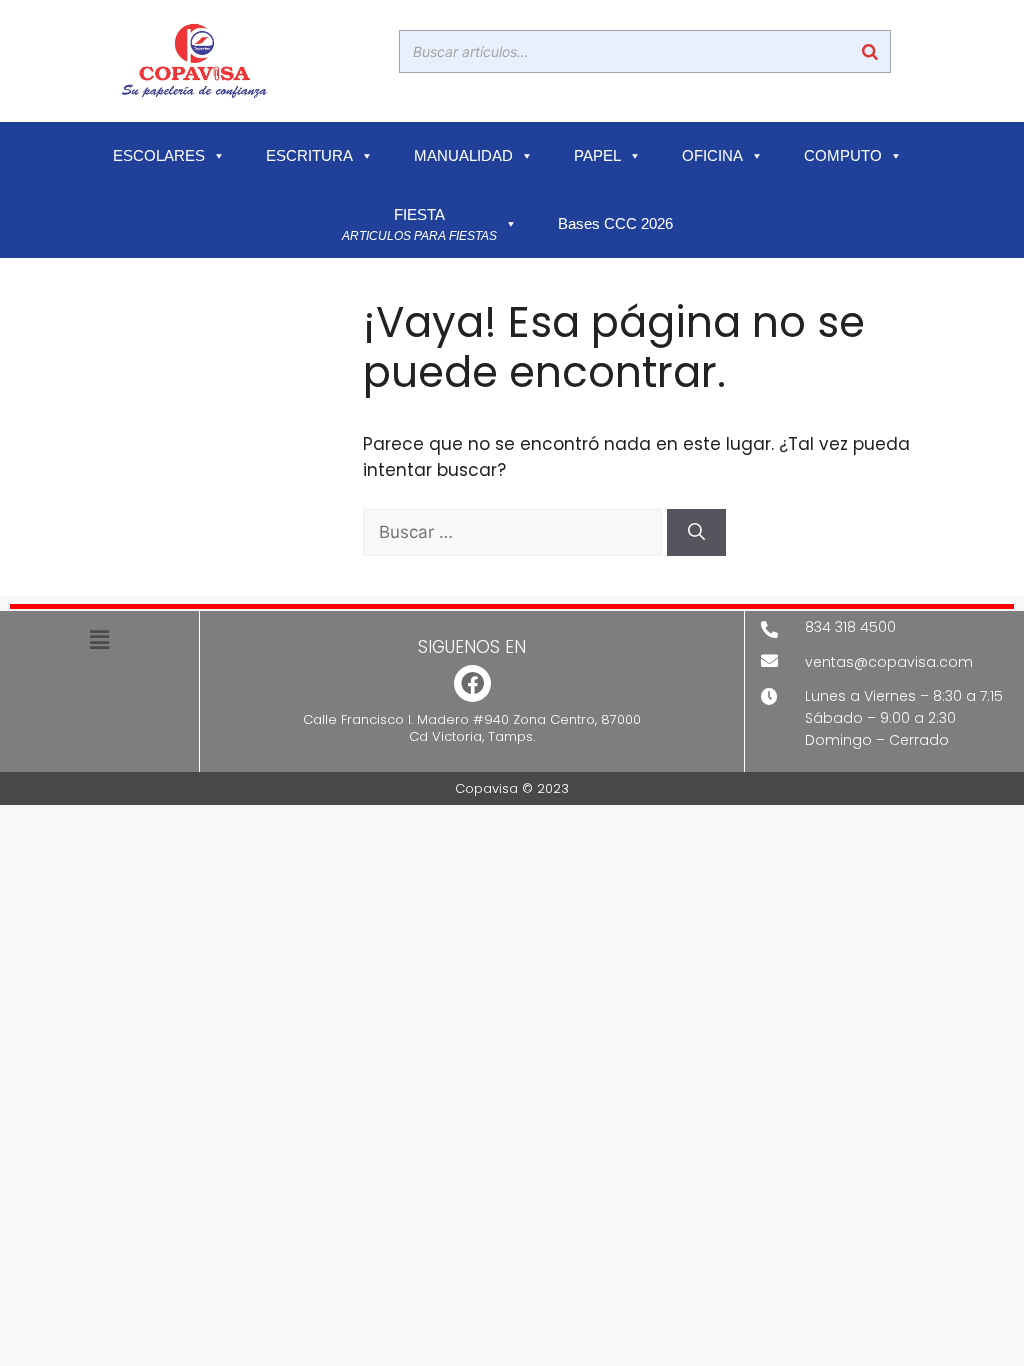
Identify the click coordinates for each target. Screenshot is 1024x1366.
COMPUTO (843, 156)
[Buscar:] (515, 532)
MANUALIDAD (463, 156)
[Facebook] (472, 683)
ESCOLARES (159, 156)
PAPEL (597, 156)
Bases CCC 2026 (615, 224)
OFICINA (712, 156)
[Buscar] (870, 51)
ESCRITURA (309, 156)
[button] (99, 640)
